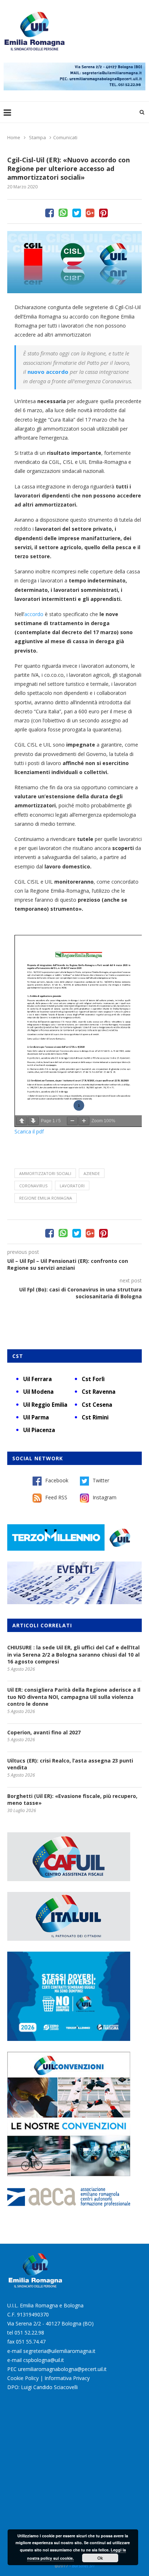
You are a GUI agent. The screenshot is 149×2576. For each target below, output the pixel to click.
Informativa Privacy (67, 2378)
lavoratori (72, 1186)
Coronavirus (33, 1186)
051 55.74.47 (31, 2342)
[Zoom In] (84, 1121)
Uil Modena (38, 1392)
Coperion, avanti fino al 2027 (44, 1732)
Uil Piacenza (39, 1430)
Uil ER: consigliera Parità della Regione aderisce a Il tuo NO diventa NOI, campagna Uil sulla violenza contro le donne (74, 1697)
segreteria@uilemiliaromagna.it (59, 2351)
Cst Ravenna (99, 1392)
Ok (100, 2558)
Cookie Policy (23, 2378)
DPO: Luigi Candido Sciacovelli (42, 2387)
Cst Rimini (95, 1417)
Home (14, 137)
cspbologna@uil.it (44, 2360)
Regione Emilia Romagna (46, 1198)
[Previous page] (22, 1121)
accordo (34, 614)
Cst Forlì (93, 1379)
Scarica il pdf (29, 1131)
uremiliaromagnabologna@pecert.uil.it (62, 2369)
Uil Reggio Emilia (45, 1405)
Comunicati (65, 137)
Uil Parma (36, 1417)
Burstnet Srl (83, 2566)
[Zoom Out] (72, 1121)
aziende (92, 1173)
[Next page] (33, 1121)
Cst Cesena (97, 1405)
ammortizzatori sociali (45, 1173)
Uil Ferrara (37, 1379)
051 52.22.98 (29, 2333)
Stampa (37, 137)
